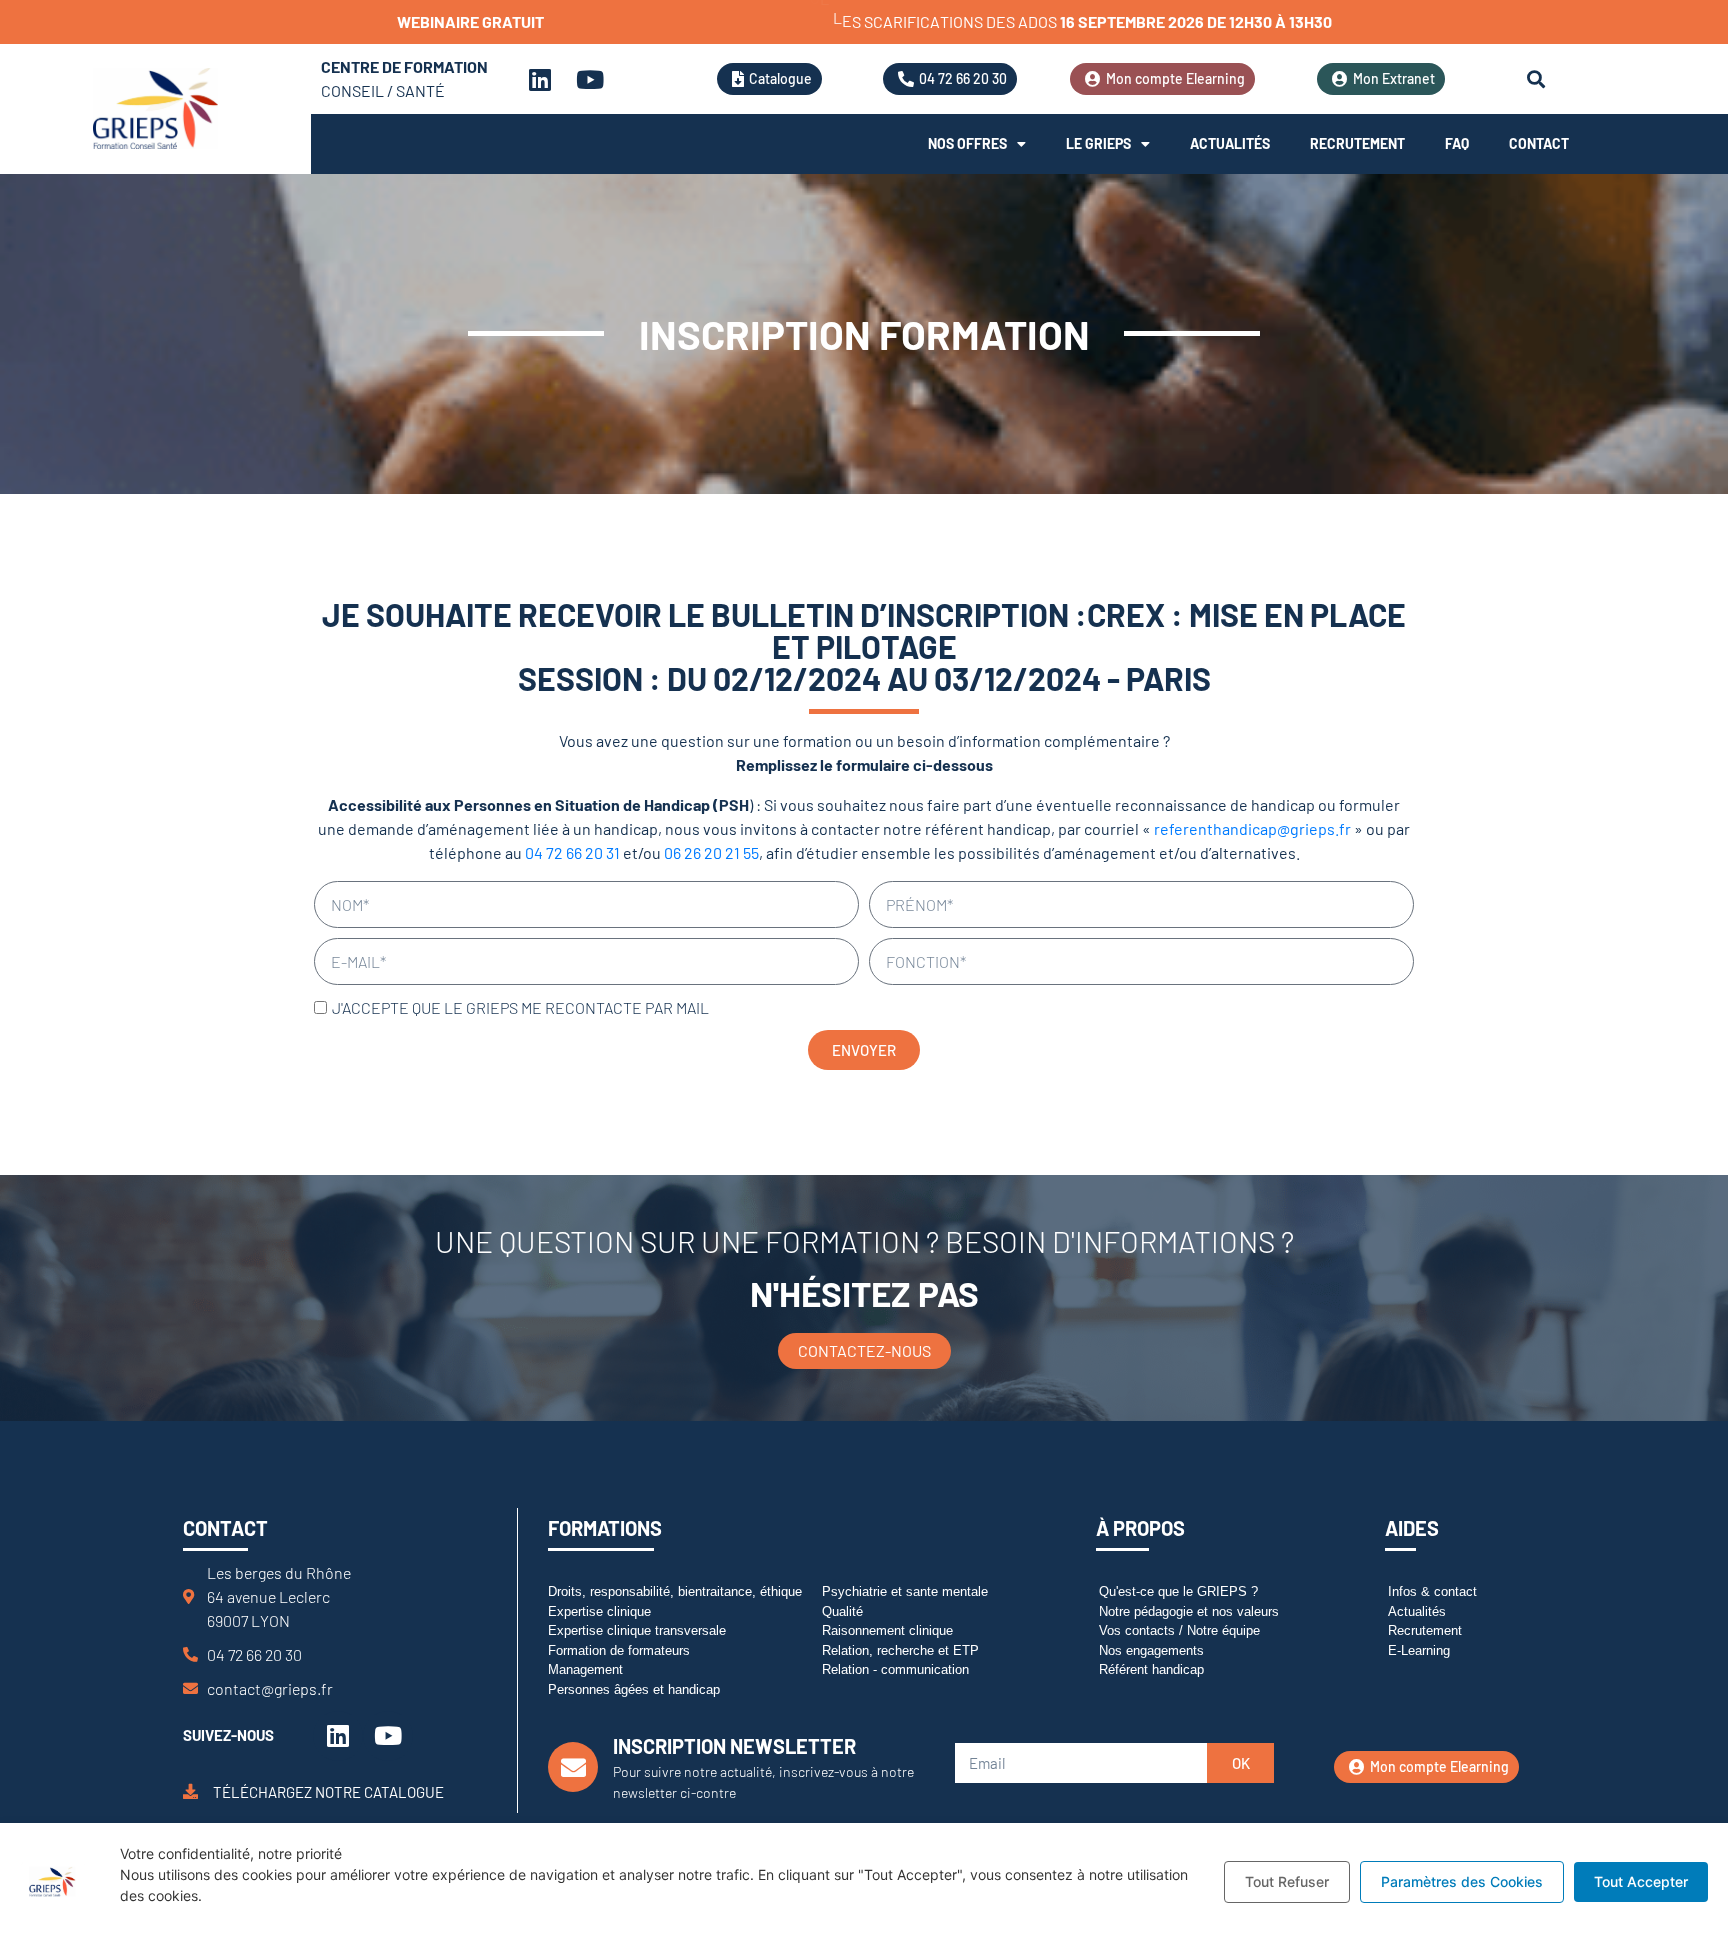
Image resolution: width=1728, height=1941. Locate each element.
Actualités (1230, 143)
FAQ (1457, 143)
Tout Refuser (1287, 1881)
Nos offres (967, 143)
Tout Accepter (1641, 1881)
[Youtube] (590, 79)
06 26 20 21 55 (711, 852)
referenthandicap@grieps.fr (1252, 828)
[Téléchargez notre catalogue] (190, 1791)
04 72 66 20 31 (572, 852)
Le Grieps (1098, 143)
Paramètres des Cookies (1462, 1881)
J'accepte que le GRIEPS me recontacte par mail (520, 1007)
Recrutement (1357, 143)
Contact (1539, 143)
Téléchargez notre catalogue (328, 1792)
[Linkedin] (540, 79)
